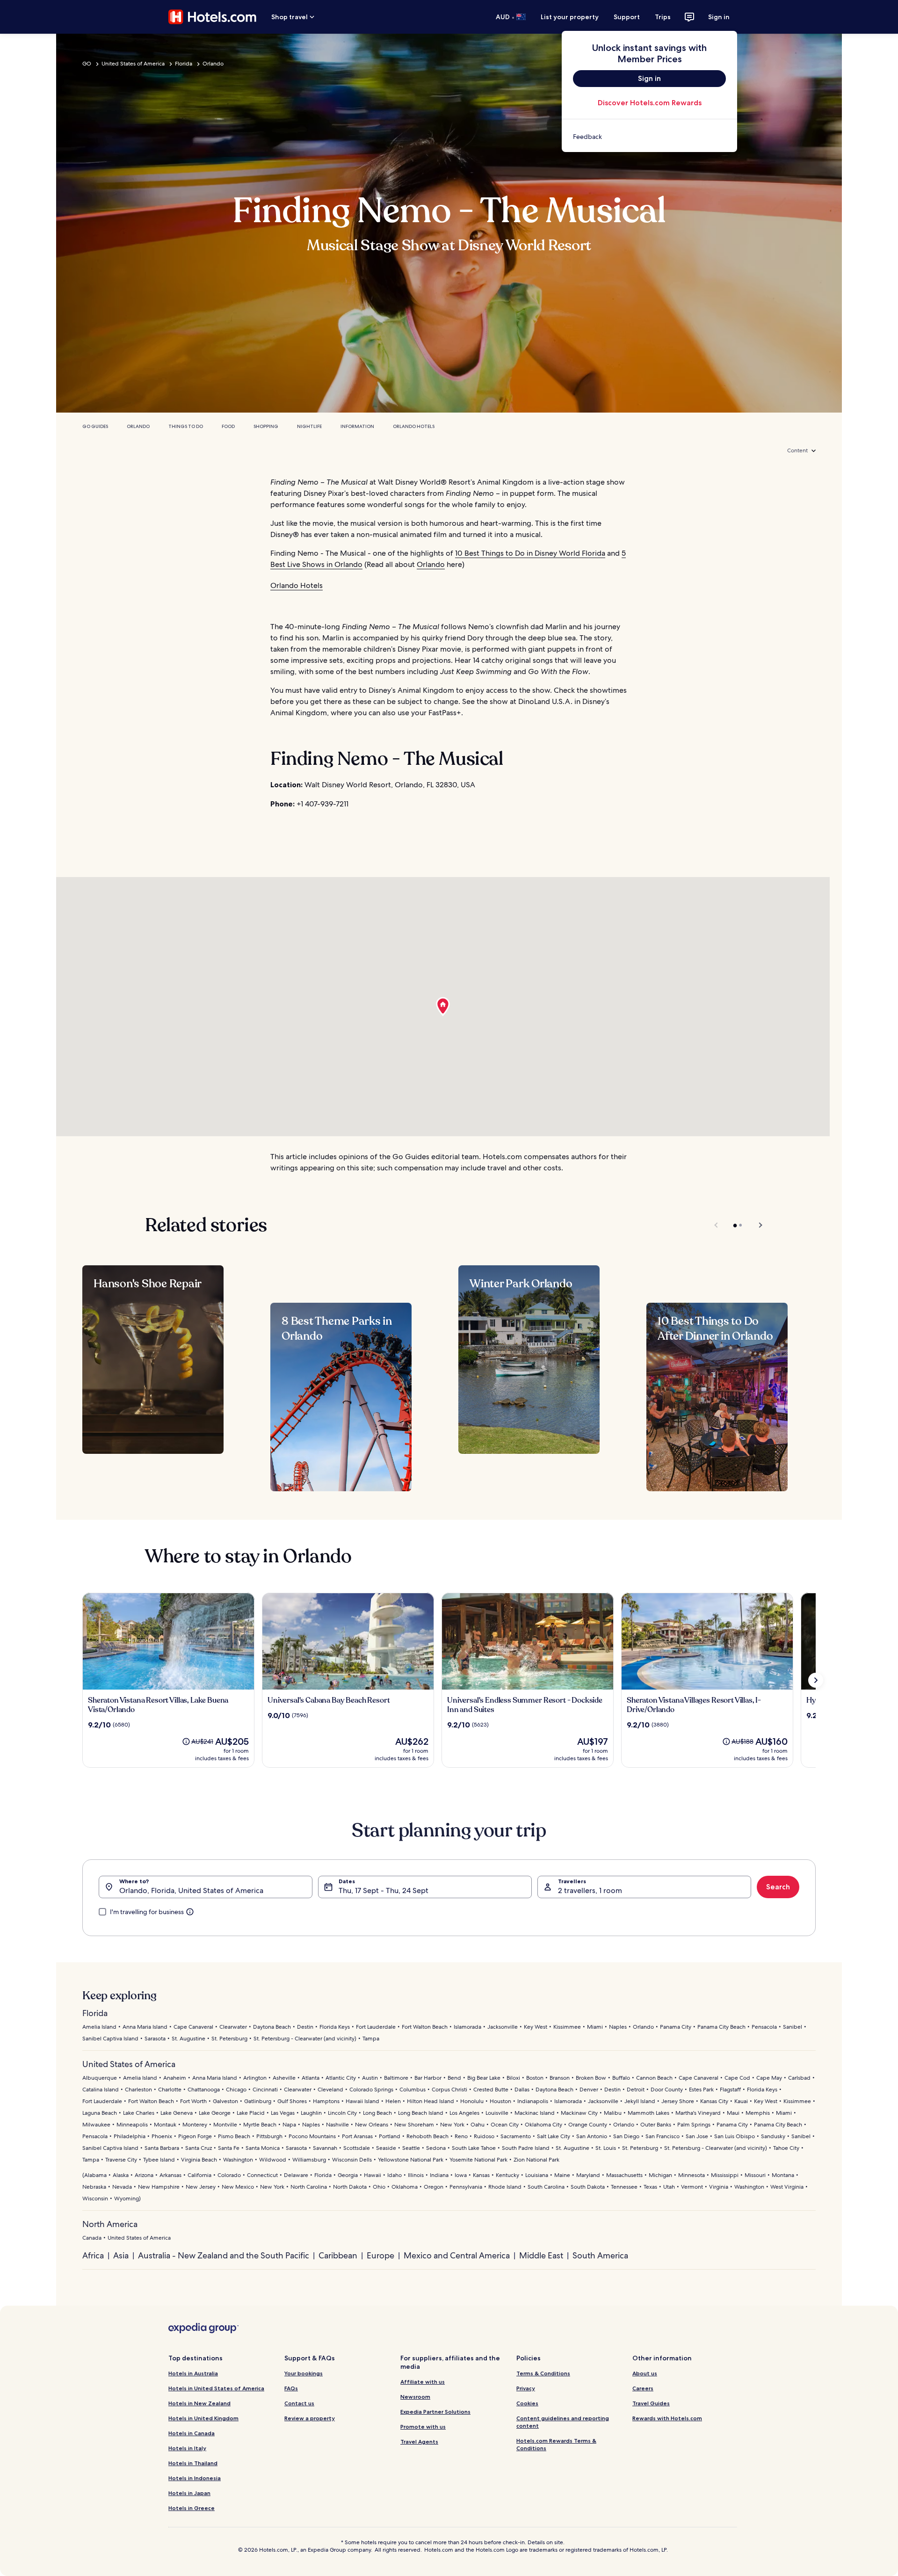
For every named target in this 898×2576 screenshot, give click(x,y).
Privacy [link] (526, 2388)
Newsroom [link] (415, 2397)
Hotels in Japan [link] (189, 2493)
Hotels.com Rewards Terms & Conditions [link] (556, 2444)
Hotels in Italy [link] (187, 2448)
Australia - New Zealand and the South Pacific (224, 2255)
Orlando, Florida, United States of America (191, 1890)
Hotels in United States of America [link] (216, 2388)
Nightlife (309, 426)
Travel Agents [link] (419, 2442)
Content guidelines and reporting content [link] (563, 2422)
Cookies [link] (527, 2403)
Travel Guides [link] (651, 2403)
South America (600, 2255)
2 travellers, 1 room (590, 1890)
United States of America (133, 64)
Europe (380, 2255)
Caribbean (338, 2255)
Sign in (719, 17)
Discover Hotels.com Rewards (650, 103)
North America (110, 2224)
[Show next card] (816, 1680)
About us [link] (645, 2373)
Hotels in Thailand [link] (193, 2463)
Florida (184, 64)
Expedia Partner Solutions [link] (435, 2412)
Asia (121, 2255)
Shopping (266, 426)
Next (756, 1225)
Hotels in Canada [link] (192, 2433)
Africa (93, 2255)
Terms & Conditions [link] (543, 2373)
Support (627, 17)
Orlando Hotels (414, 426)
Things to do (186, 426)
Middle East (541, 2255)
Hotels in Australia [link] (193, 2373)
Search (778, 1887)
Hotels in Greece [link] (192, 2508)
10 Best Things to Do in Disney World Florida (530, 553)
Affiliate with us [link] (423, 2382)
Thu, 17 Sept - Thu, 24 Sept (384, 1890)
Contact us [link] (299, 2403)
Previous (717, 1225)
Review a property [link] (310, 2418)
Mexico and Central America (457, 2255)
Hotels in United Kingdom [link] (203, 2418)
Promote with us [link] (423, 2427)
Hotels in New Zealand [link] (199, 2403)
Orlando (213, 64)
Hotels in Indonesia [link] (195, 2478)
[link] (649, 137)
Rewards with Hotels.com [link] (667, 2418)
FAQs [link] (291, 2388)
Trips (663, 17)
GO (87, 64)
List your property (570, 17)
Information (357, 426)
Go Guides (95, 426)
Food (228, 426)
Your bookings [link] (304, 2373)
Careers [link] (643, 2388)
